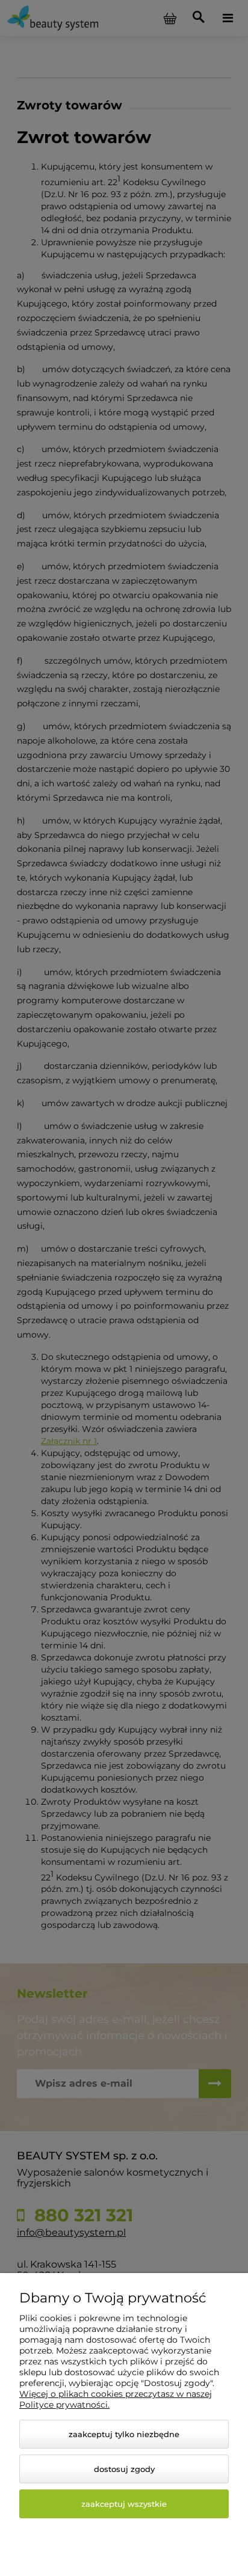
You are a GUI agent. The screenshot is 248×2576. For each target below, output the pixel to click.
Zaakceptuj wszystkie (124, 2504)
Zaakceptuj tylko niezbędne (124, 2434)
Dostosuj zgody (124, 2469)
